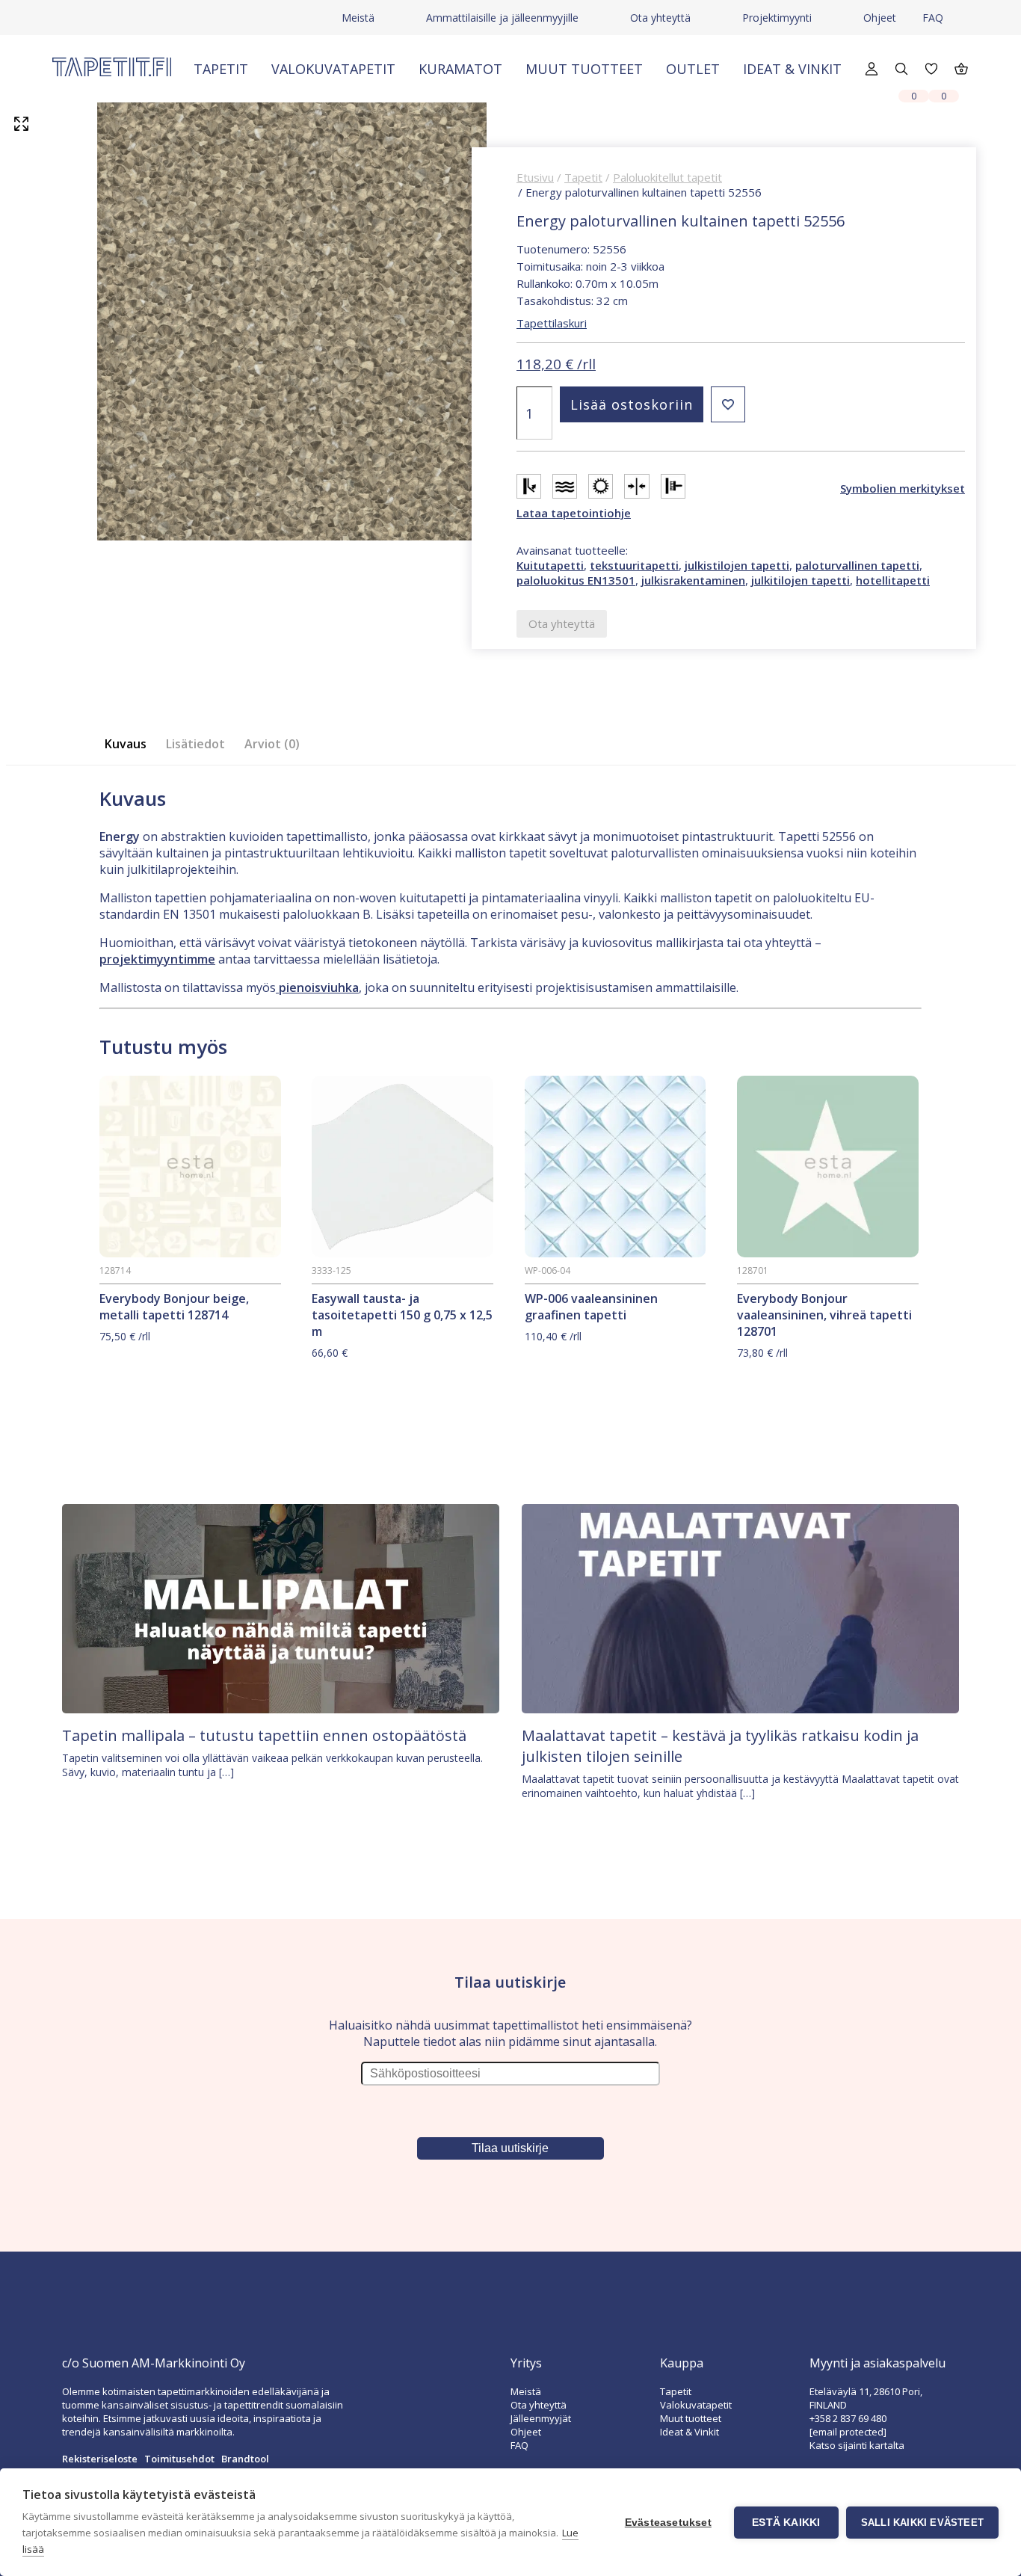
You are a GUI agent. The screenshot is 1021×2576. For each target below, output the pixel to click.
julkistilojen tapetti (737, 565)
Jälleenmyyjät (541, 2418)
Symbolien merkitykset (903, 488)
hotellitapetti (893, 580)
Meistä (358, 18)
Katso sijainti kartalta (857, 2445)
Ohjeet (880, 18)
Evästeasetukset (668, 2523)
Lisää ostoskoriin (632, 404)
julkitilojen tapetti (801, 580)
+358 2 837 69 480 (848, 2418)
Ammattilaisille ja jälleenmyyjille (502, 18)
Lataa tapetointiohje (574, 513)
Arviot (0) (272, 744)
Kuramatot (460, 69)
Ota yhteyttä (660, 18)
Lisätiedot (195, 744)
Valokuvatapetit (333, 69)
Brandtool (245, 2459)
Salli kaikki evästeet (922, 2523)
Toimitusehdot (179, 2459)
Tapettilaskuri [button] (552, 323)
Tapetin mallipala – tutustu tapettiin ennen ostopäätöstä (264, 1735)
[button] (728, 404)
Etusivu (535, 177)
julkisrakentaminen (693, 580)
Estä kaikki (786, 2523)
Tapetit (221, 69)
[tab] (130, 744)
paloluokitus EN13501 (576, 580)
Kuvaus (126, 744)
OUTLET (693, 69)
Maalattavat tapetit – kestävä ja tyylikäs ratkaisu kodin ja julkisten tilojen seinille (720, 1746)
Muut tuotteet (584, 69)
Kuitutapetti (550, 565)
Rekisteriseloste (100, 2459)
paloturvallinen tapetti (857, 565)
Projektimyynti (777, 18)
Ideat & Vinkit (792, 69)
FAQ (933, 18)
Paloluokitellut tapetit (667, 177)
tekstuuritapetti (634, 565)
